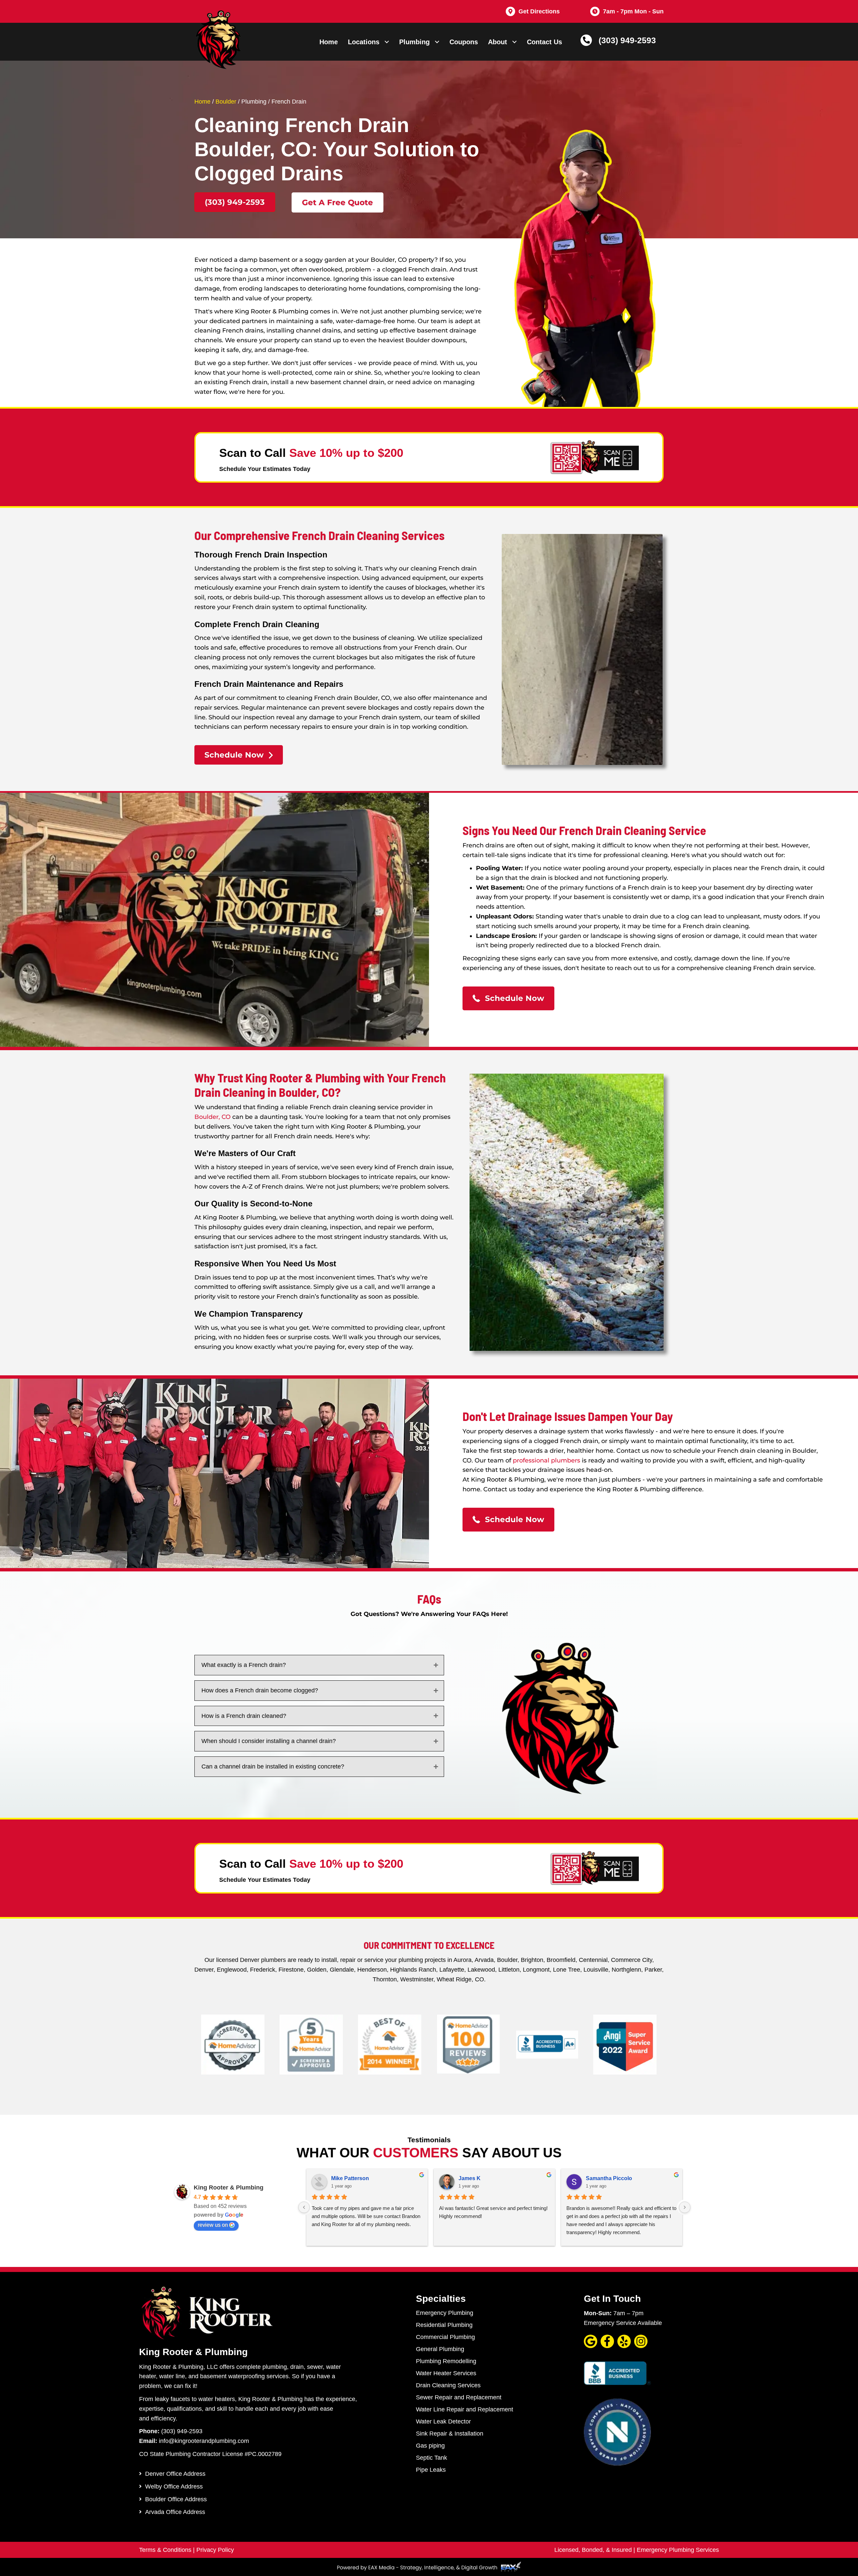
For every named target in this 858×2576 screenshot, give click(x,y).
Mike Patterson (350, 2178)
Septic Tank (432, 2458)
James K (470, 2178)
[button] (235, 202)
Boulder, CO (212, 1117)
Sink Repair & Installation (450, 2434)
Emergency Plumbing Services (678, 2550)
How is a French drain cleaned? (244, 1716)
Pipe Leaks (431, 2470)
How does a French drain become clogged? (260, 1690)
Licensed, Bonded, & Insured (593, 2550)
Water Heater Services (446, 2373)
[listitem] (325, 1287)
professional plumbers (546, 1460)
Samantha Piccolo (609, 2178)
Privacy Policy (215, 2550)
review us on (213, 2225)
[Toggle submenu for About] (514, 42)
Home (202, 102)
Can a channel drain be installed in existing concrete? (273, 1766)
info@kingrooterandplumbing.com (204, 2441)
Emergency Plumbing (445, 2313)
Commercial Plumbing (445, 2337)
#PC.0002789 (263, 2454)
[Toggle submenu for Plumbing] (437, 42)
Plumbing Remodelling (446, 2361)
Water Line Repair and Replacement (465, 2409)
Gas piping (430, 2446)
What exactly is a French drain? (244, 1665)
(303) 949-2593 (627, 40)
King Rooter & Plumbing (229, 2188)
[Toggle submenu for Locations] (387, 42)
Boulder (226, 102)
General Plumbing (440, 2349)
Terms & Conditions (165, 2550)
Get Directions (539, 11)
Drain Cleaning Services (448, 2385)
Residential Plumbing (444, 2325)
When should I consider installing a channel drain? (269, 1741)
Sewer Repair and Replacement (459, 2397)
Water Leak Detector (443, 2421)
